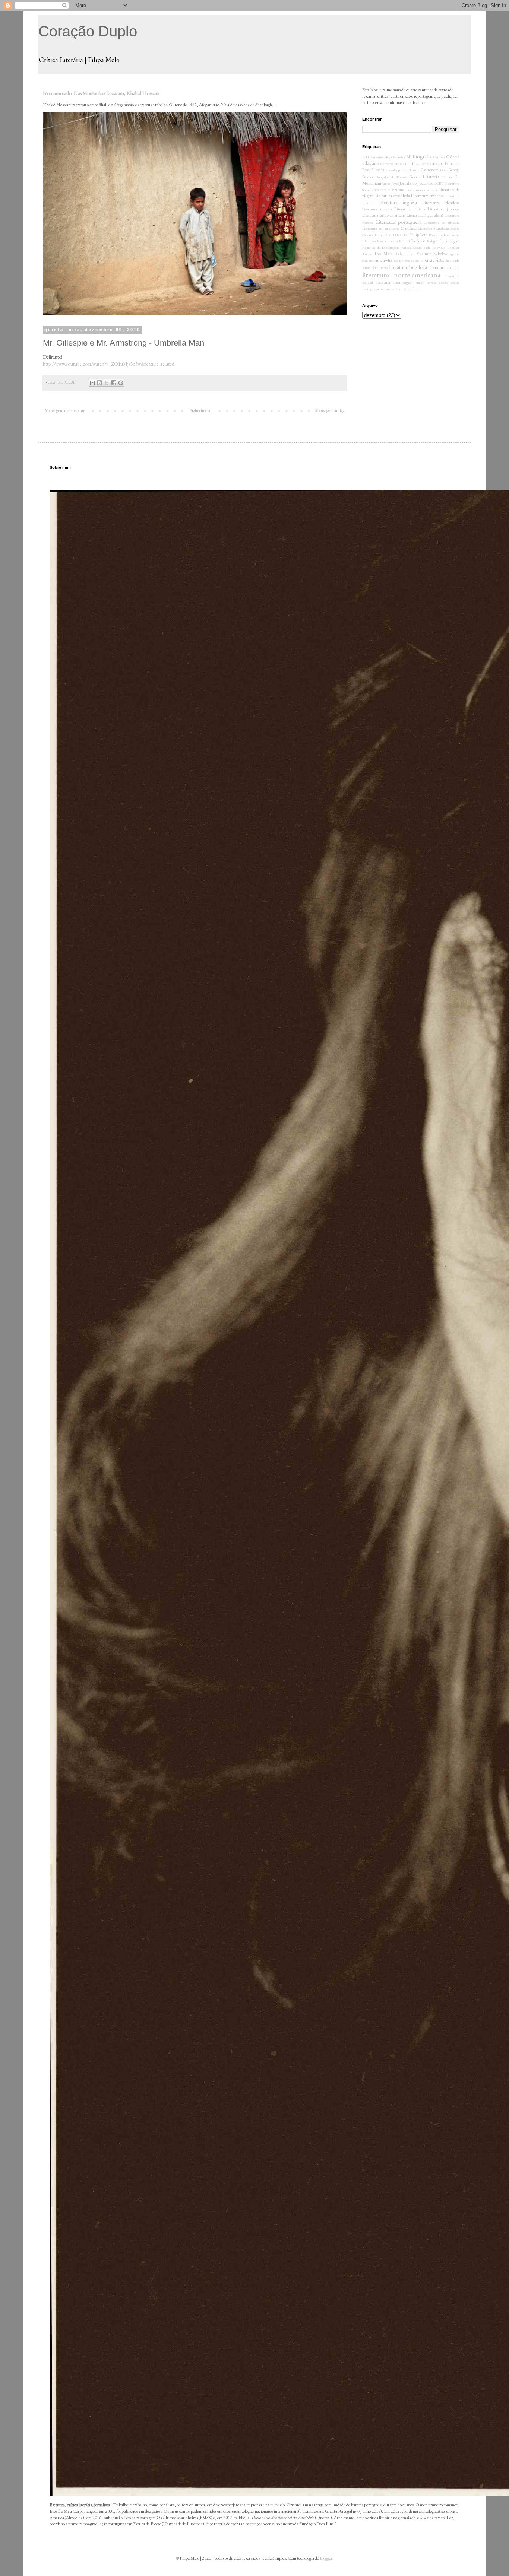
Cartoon (439, 157)
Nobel (379, 235)
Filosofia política (397, 170)
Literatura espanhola (392, 196)
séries (407, 289)
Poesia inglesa (439, 235)
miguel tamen (413, 282)
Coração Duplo (88, 31)
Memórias (425, 228)
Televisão (439, 247)
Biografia (422, 156)
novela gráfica (437, 282)
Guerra (415, 177)
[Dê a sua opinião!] (99, 383)
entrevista (434, 260)
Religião (433, 241)
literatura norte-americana (401, 275)
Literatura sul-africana (442, 223)
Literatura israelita (377, 209)
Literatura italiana (410, 209)
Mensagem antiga (330, 410)
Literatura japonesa (444, 209)
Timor (367, 254)
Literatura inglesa (397, 202)
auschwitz (384, 260)
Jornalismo (408, 183)
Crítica (413, 163)
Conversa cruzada (393, 164)
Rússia (407, 247)
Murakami (441, 228)
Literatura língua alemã (425, 215)
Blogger (326, 2558)
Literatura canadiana (422, 190)
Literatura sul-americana (381, 228)
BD (409, 157)
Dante (425, 164)
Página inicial (200, 410)
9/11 (366, 157)
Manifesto (409, 228)
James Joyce (391, 183)
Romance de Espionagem (381, 247)
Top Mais (383, 254)
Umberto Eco (404, 254)
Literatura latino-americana (384, 215)
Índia (416, 289)
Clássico (371, 163)
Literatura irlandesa (441, 203)
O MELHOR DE (396, 235)
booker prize (403, 261)
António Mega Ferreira (388, 157)
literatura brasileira (408, 267)
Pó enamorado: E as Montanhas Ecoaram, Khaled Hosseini (101, 93)
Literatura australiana (388, 190)
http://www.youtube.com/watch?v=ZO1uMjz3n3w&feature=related (109, 364)
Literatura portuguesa (399, 222)
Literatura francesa (427, 196)
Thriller (453, 247)
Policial (404, 241)
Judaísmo (425, 183)
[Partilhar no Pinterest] (121, 383)
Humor (448, 177)
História (431, 176)
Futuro (415, 170)
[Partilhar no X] (107, 383)
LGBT (439, 183)
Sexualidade (422, 247)
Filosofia (378, 170)
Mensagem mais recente (65, 410)
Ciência (453, 157)
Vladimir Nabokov (432, 254)
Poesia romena (388, 241)
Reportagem (450, 241)
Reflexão (418, 241)
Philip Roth (419, 235)
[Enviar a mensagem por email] (92, 383)
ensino (418, 261)
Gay (445, 170)
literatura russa (388, 282)
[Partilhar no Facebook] (114, 383)
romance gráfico (391, 289)
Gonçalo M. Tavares (391, 177)
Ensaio (437, 163)
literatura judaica (444, 267)
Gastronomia (431, 170)
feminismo (380, 268)
